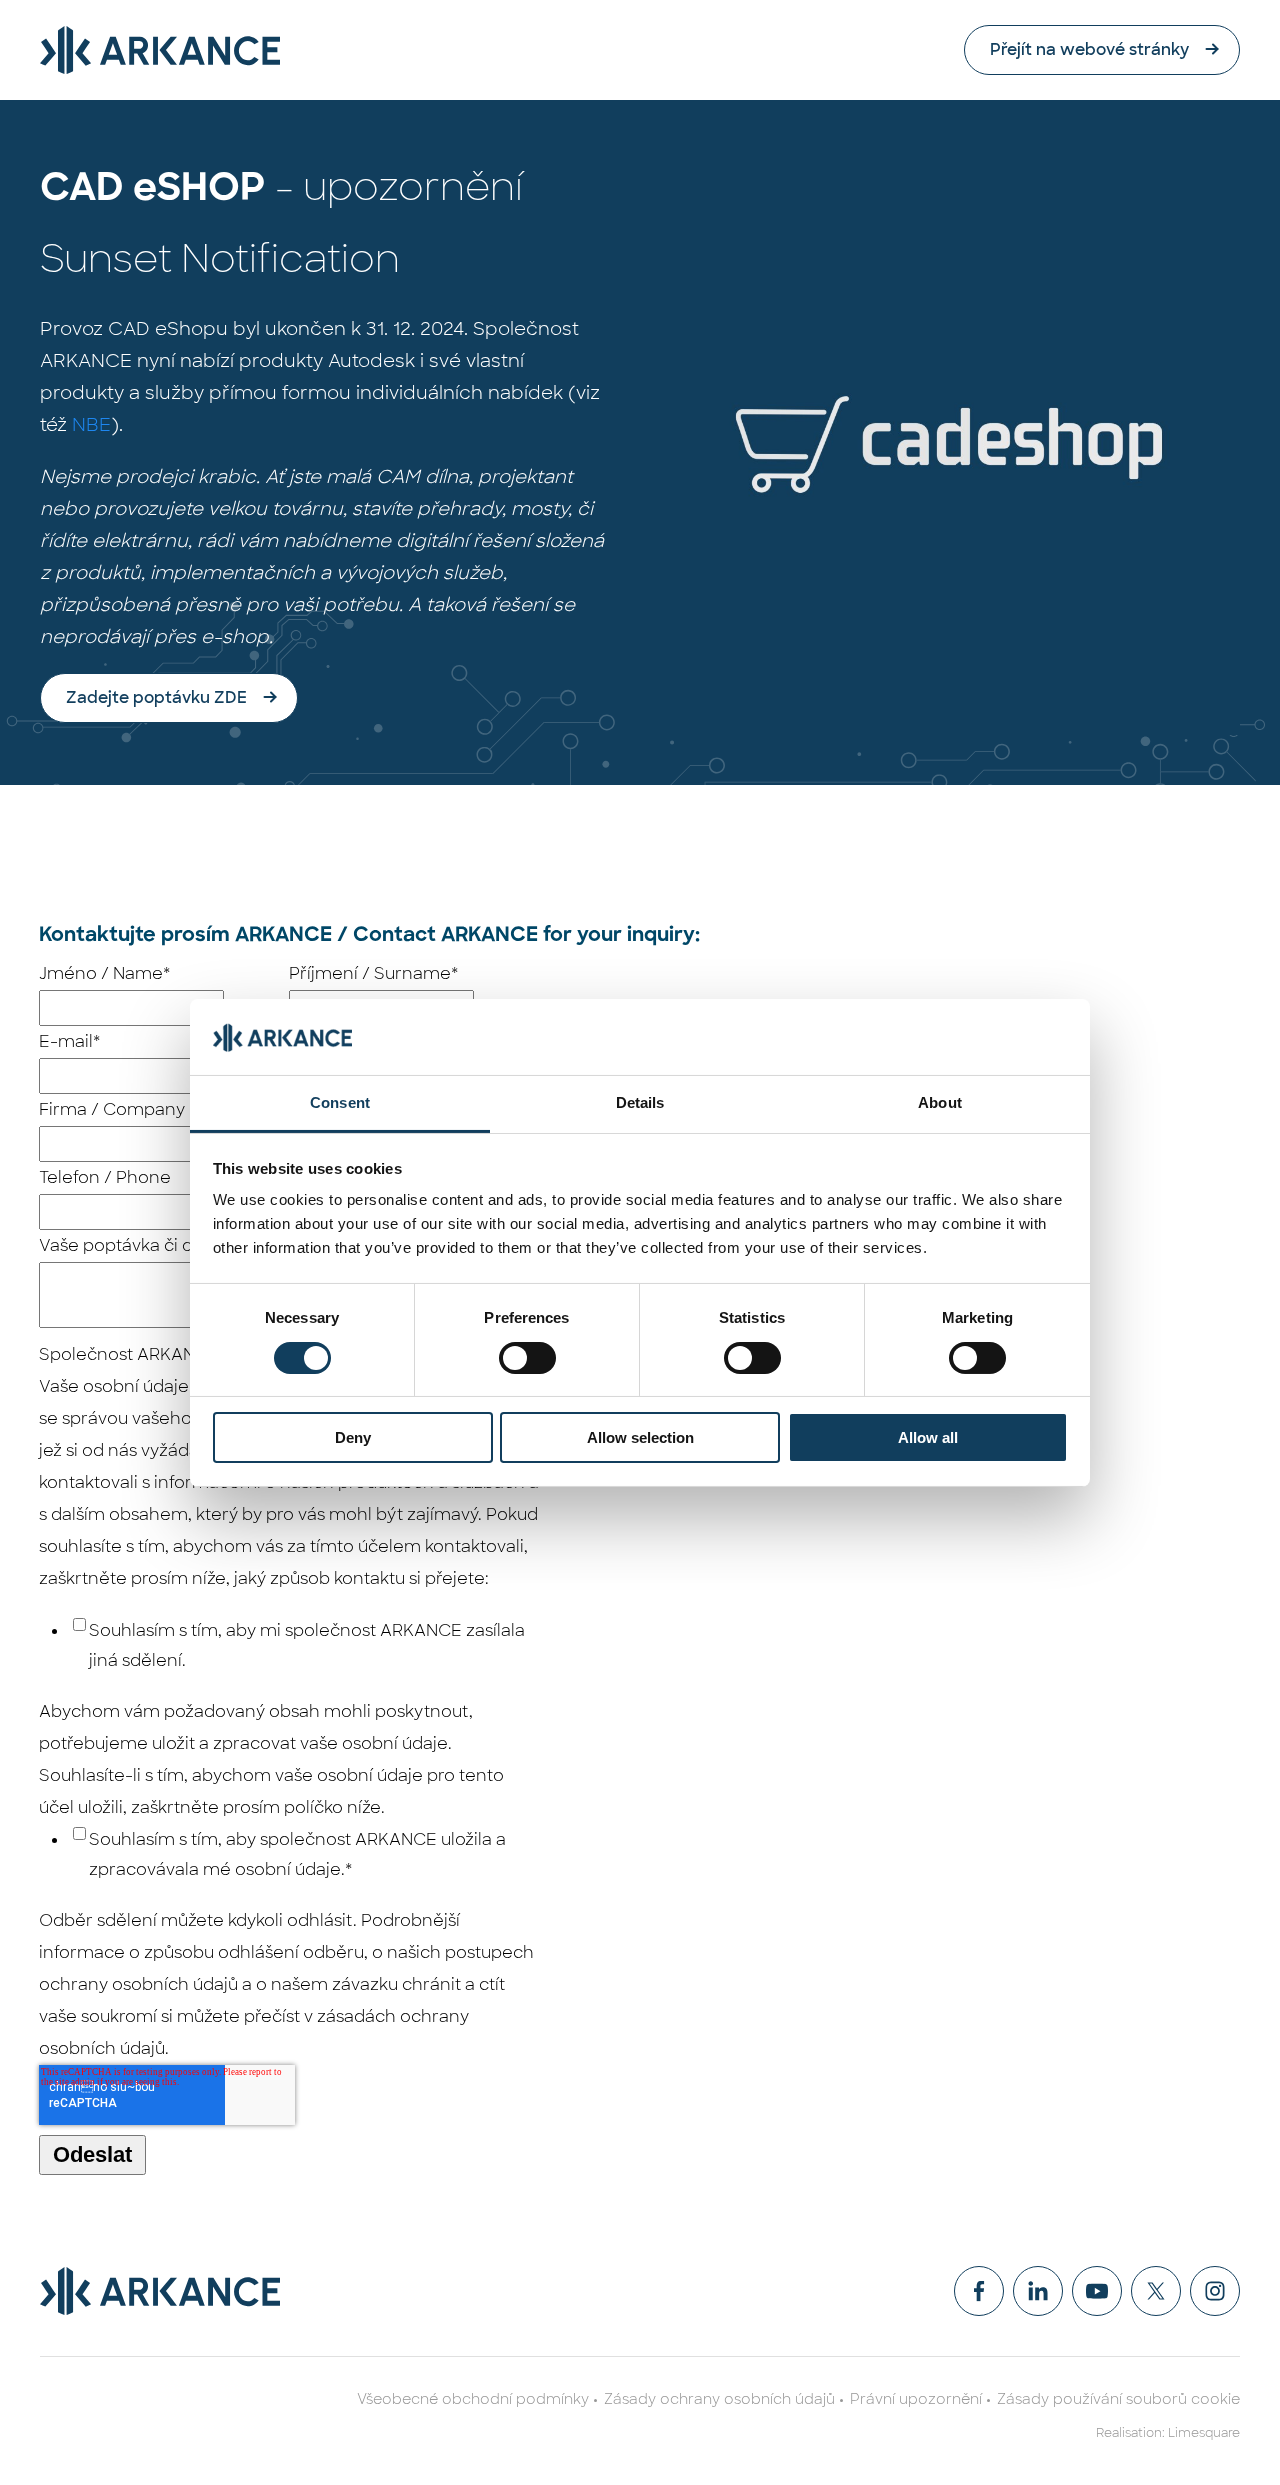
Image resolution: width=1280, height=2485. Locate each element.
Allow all (928, 1437)
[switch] (527, 1358)
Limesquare (1204, 2433)
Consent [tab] (340, 1102)
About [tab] (940, 1102)
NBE (91, 425)
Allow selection (640, 1437)
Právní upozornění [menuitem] (916, 2399)
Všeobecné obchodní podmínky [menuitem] (473, 2399)
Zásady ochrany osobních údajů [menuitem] (719, 2399)
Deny (353, 1437)
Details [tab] (640, 1102)
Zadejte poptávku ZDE (156, 697)
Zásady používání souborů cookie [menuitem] (1118, 2399)
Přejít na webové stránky (1089, 49)
